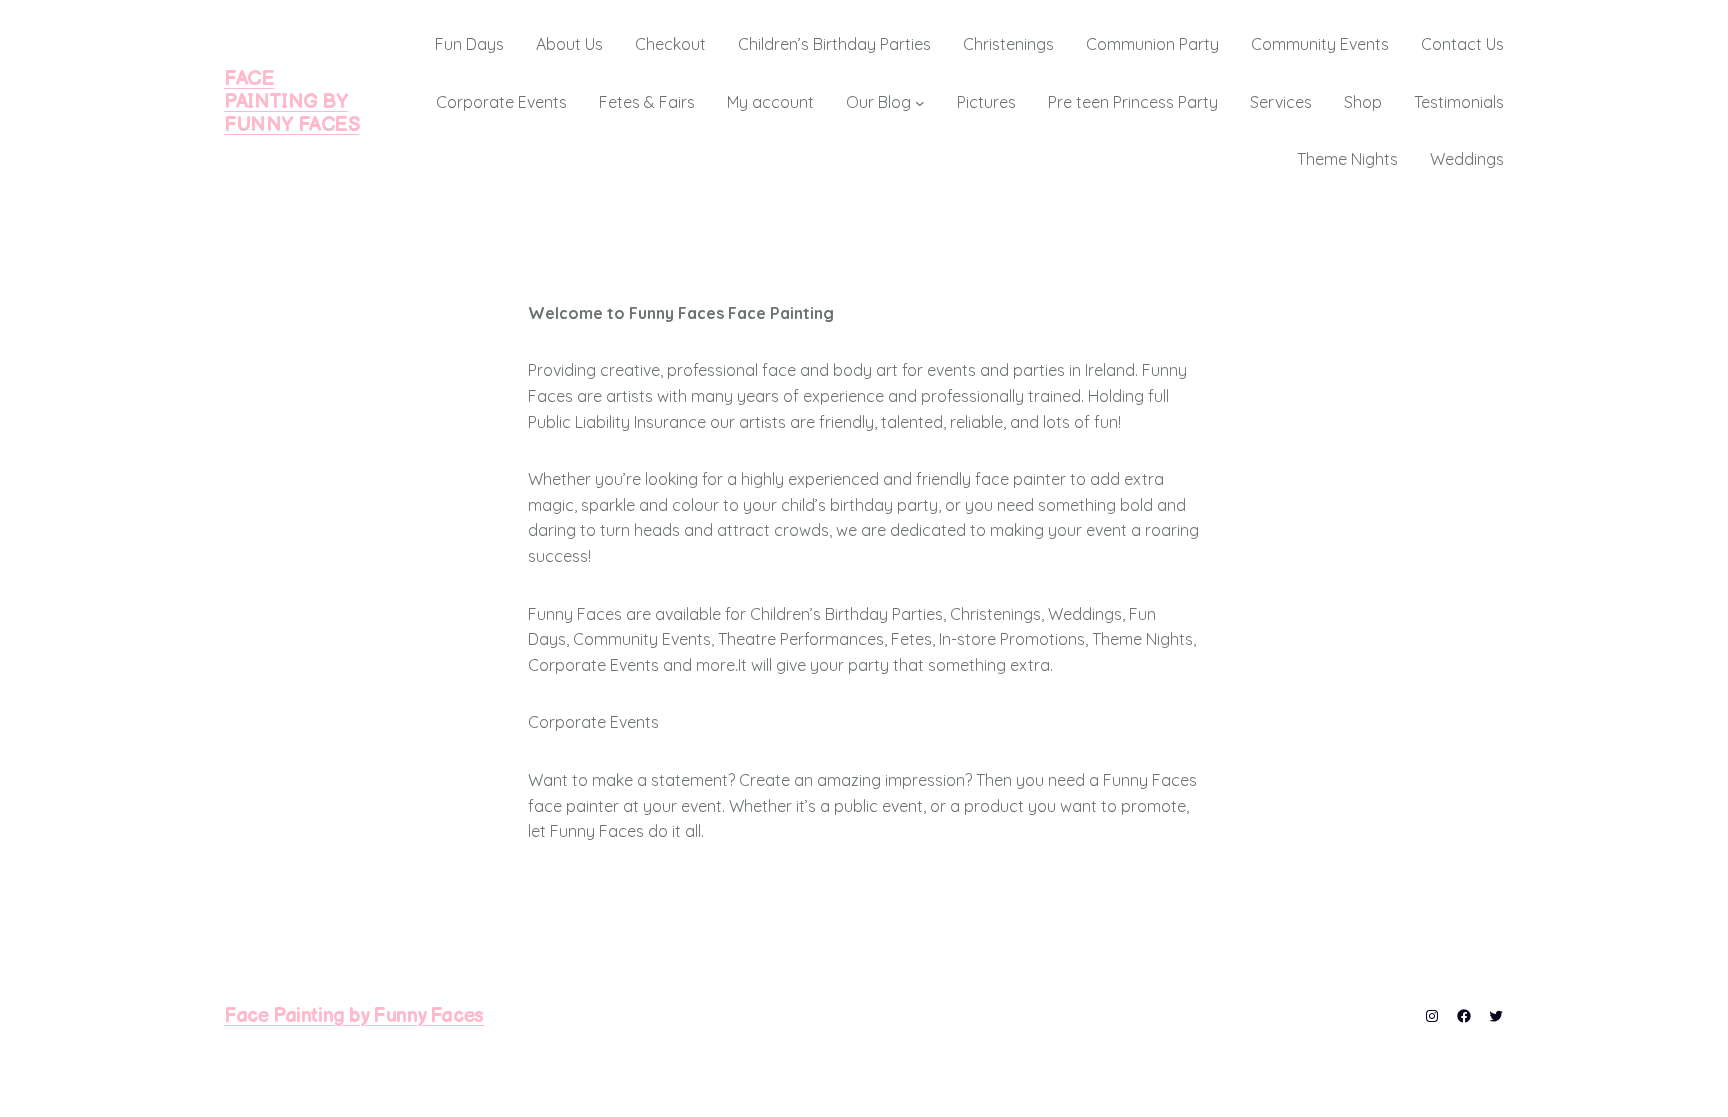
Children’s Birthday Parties (834, 44)
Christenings (1008, 44)
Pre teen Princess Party (1133, 102)
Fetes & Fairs (647, 102)
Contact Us (1462, 44)
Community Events (1320, 44)
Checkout (670, 44)
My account (770, 102)
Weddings (1467, 159)
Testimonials (1459, 102)
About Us (569, 44)
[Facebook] (1464, 1016)
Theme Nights (1347, 159)
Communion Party (1152, 44)
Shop (1363, 102)
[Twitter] (1496, 1016)
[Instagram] (1432, 1016)
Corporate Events (501, 102)
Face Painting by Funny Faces (292, 102)
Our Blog (878, 102)
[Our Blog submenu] (920, 103)
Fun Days (469, 44)
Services (1281, 102)
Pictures (986, 102)
